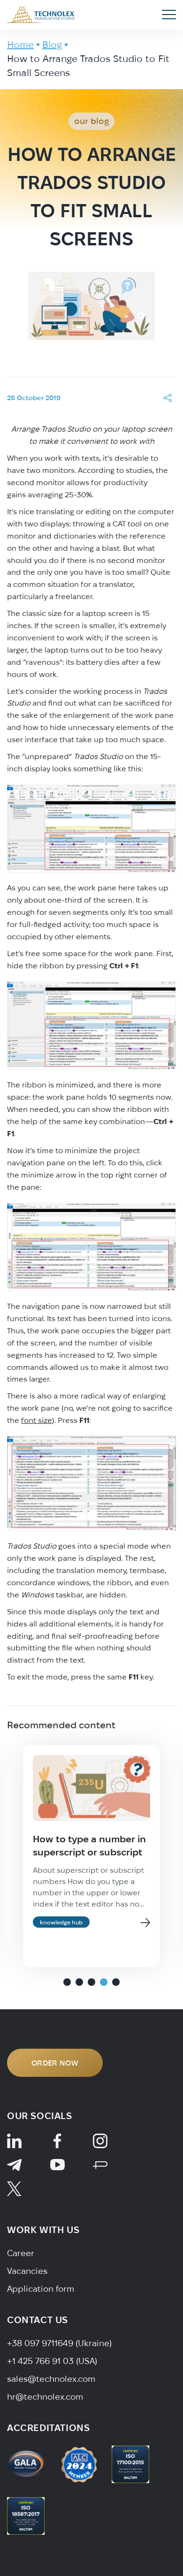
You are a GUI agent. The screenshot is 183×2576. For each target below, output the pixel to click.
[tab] (67, 1982)
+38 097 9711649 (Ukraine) (59, 2343)
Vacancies (27, 2271)
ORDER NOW (55, 2063)
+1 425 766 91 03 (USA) (52, 2361)
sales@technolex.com (51, 2379)
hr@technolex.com (45, 2397)
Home (20, 44)
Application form (41, 2289)
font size (37, 1420)
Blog (52, 44)
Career (21, 2253)
